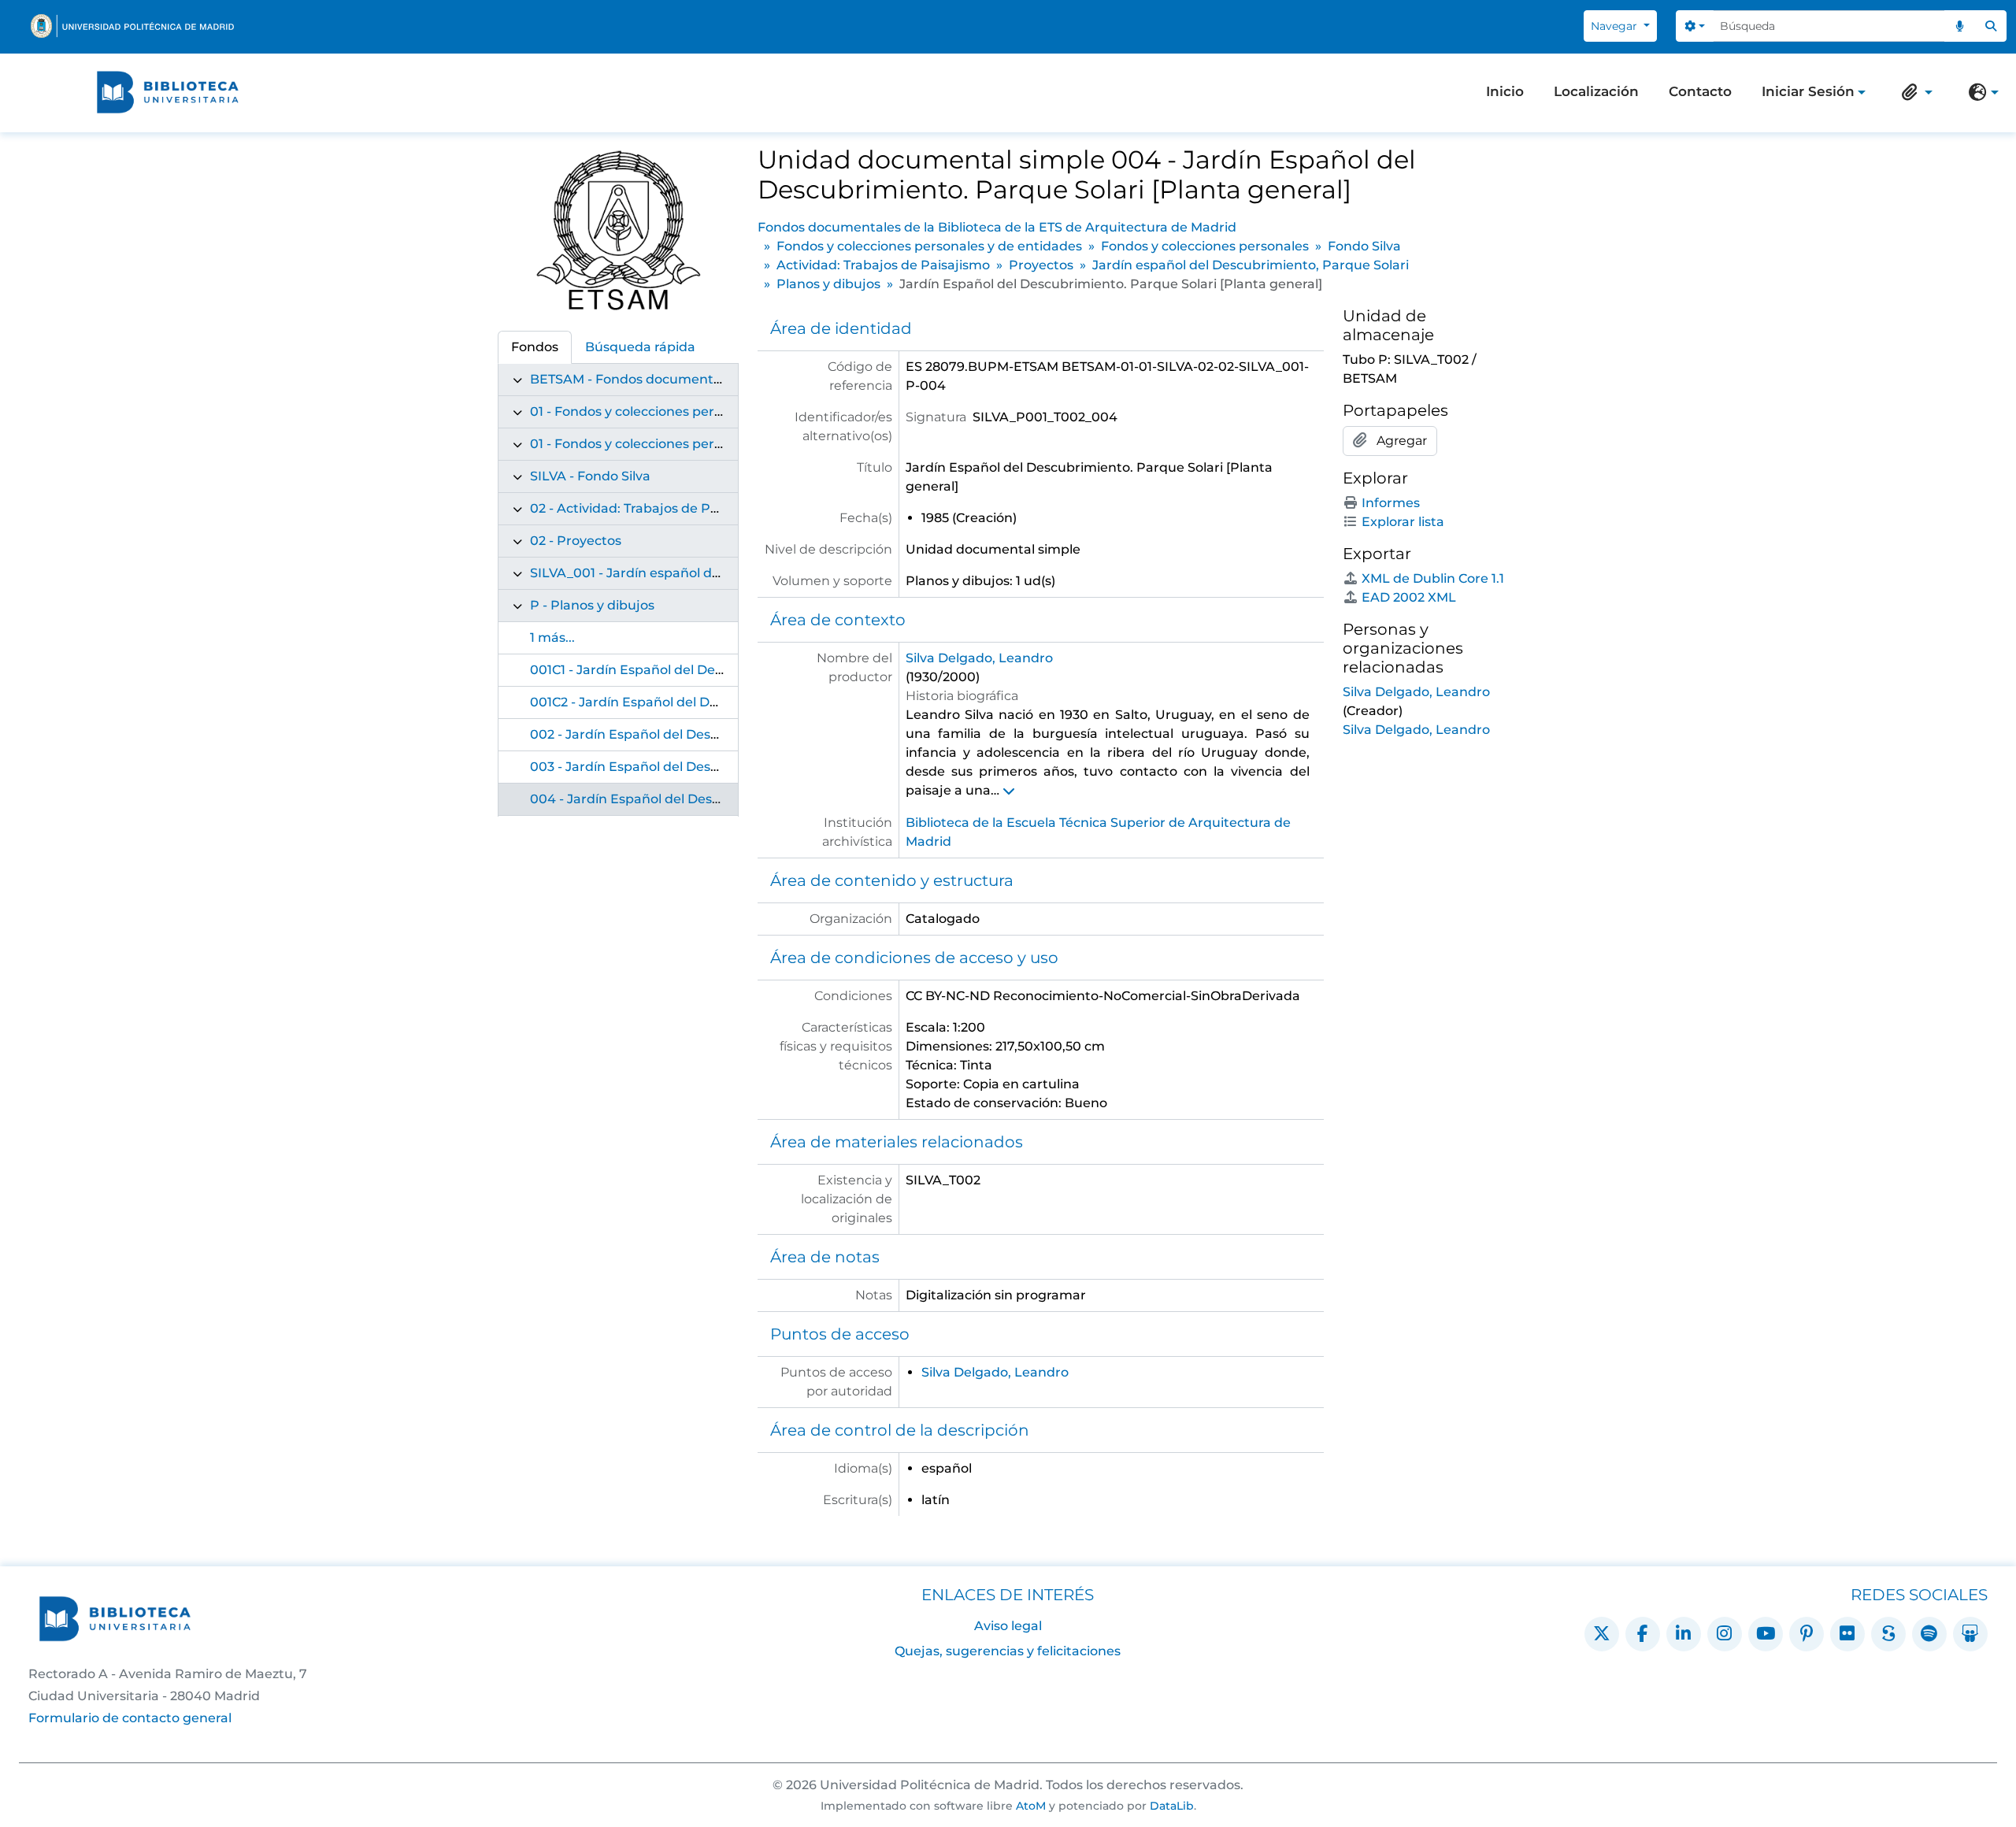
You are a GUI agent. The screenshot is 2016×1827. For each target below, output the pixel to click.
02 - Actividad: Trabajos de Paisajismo (650, 508)
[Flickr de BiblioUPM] (1847, 1634)
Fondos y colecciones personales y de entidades (929, 246)
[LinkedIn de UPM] (1684, 1634)
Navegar (1616, 26)
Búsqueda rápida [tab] (640, 347)
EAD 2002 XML (1409, 597)
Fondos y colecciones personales (1205, 246)
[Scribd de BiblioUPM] (1888, 1634)
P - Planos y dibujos (592, 605)
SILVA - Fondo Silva (590, 476)
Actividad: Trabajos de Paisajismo (883, 265)
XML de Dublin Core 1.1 (1433, 578)
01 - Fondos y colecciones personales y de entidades (695, 411)
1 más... (552, 637)
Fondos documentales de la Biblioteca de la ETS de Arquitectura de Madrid (997, 227)
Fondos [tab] (535, 347)
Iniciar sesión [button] (1808, 93)
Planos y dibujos (828, 284)
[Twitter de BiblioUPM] (1602, 1634)
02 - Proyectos (576, 541)
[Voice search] (1960, 26)
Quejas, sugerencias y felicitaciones (1008, 1651)
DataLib (1172, 1806)
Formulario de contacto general (130, 1718)
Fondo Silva (1364, 246)
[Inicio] (168, 92)
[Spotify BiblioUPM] (1929, 1634)
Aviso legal (1008, 1626)
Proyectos (1041, 265)
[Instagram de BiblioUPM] (1725, 1634)
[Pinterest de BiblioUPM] (1807, 1634)
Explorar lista (1403, 522)
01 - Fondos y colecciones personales (646, 444)
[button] (1914, 92)
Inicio (1505, 91)
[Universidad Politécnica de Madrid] (132, 26)
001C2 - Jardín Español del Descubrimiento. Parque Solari (713, 702)
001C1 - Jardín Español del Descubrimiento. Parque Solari (712, 670)
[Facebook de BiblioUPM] (1643, 1634)
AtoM (1031, 1806)
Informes (1391, 503)
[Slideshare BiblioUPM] (1970, 1634)
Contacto (1700, 91)
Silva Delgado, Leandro (979, 658)
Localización (1596, 91)
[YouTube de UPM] (1766, 1634)
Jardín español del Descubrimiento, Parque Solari (1251, 265)
